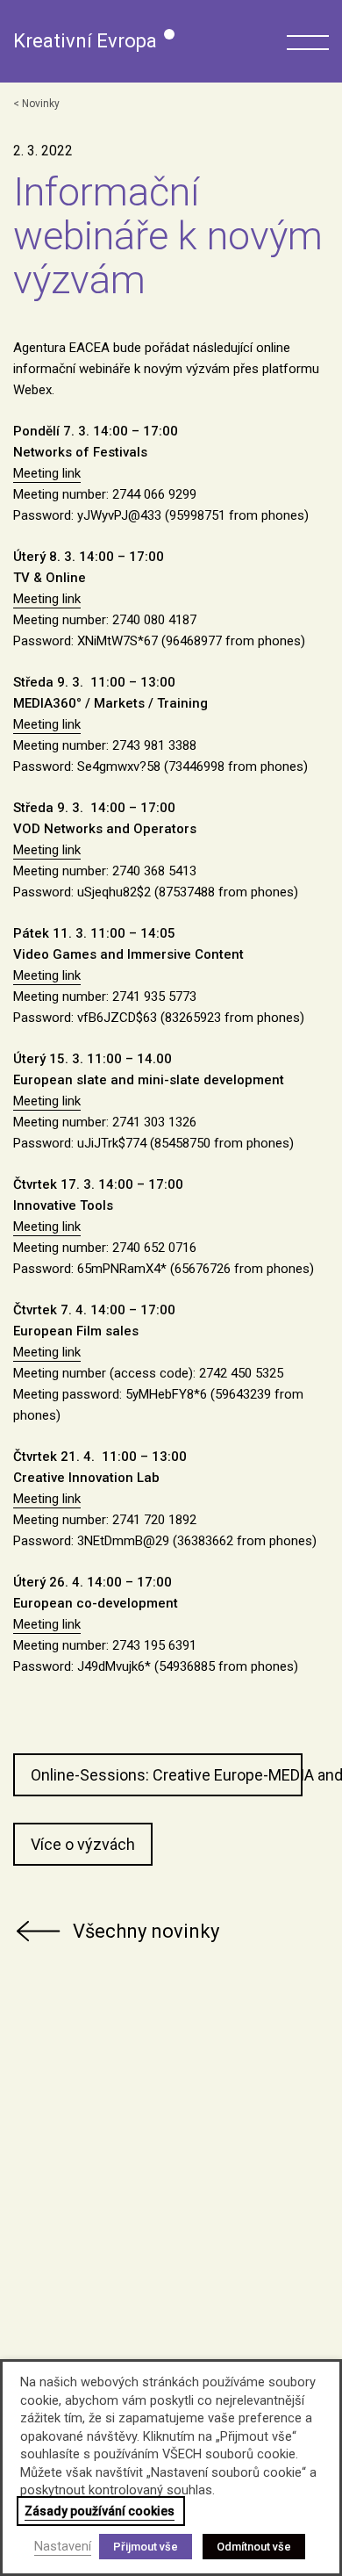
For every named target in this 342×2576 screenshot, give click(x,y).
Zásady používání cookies (100, 2511)
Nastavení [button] (63, 2546)
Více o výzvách (83, 1844)
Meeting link (47, 473)
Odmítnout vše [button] (254, 2547)
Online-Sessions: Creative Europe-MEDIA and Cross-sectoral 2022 (167, 1775)
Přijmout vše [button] (146, 2547)
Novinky (41, 104)
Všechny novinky (146, 1931)
